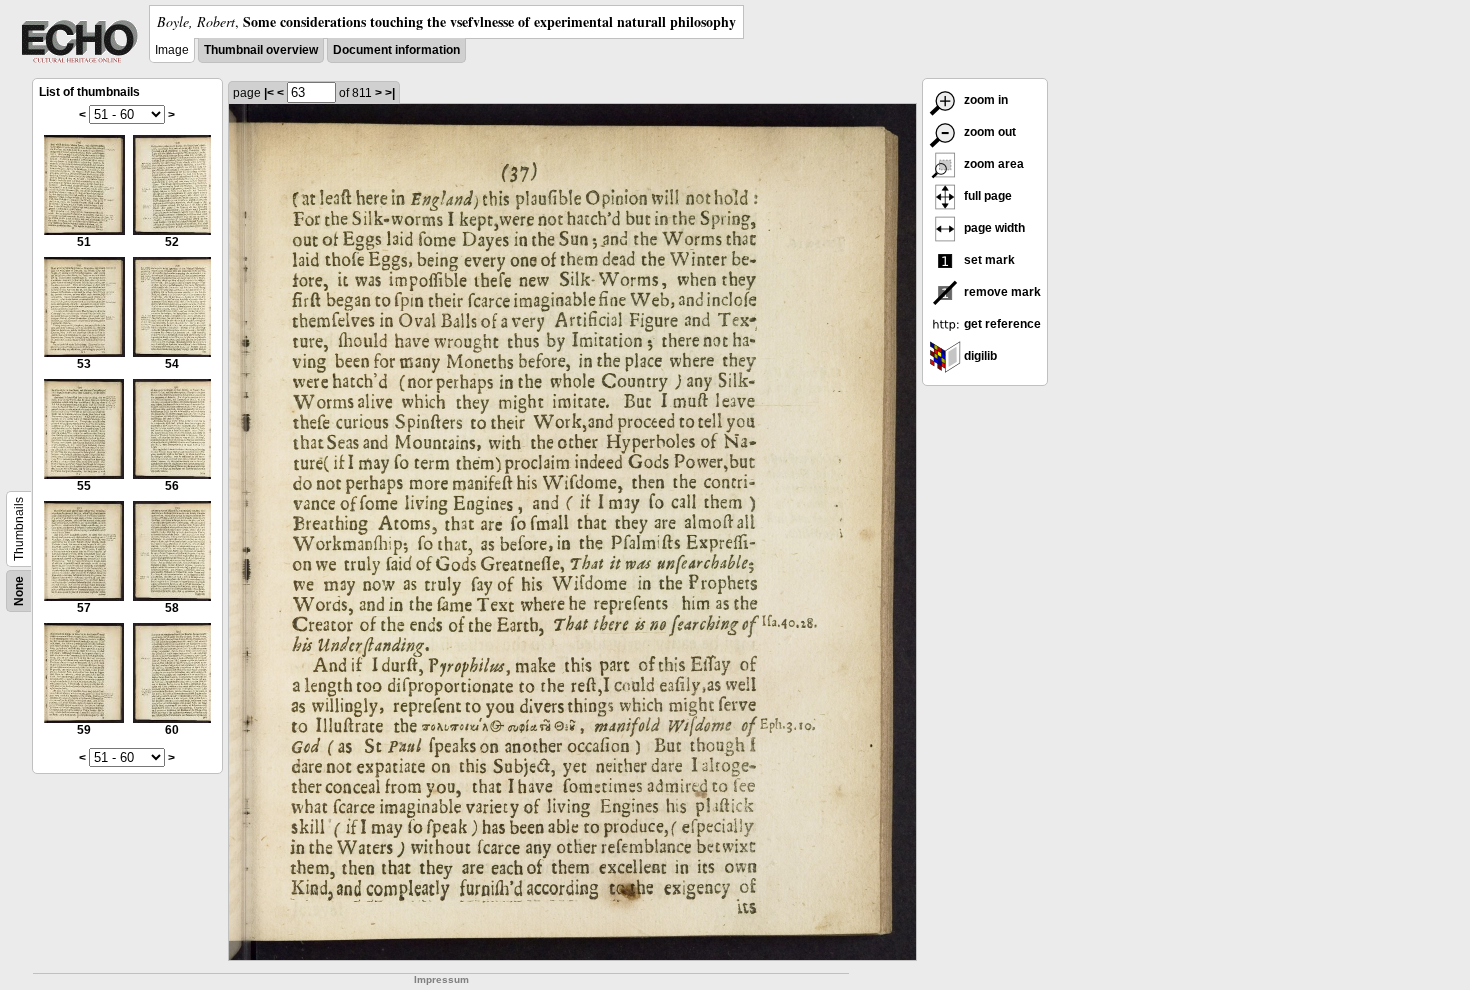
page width (993, 228)
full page (986, 196)
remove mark (1001, 292)
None (19, 591)
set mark (988, 260)
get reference (1001, 324)
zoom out (988, 132)
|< (269, 93)
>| (390, 93)
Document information (396, 50)
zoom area (992, 164)
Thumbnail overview (261, 50)
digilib (979, 356)
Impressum (441, 979)
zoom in (984, 100)
